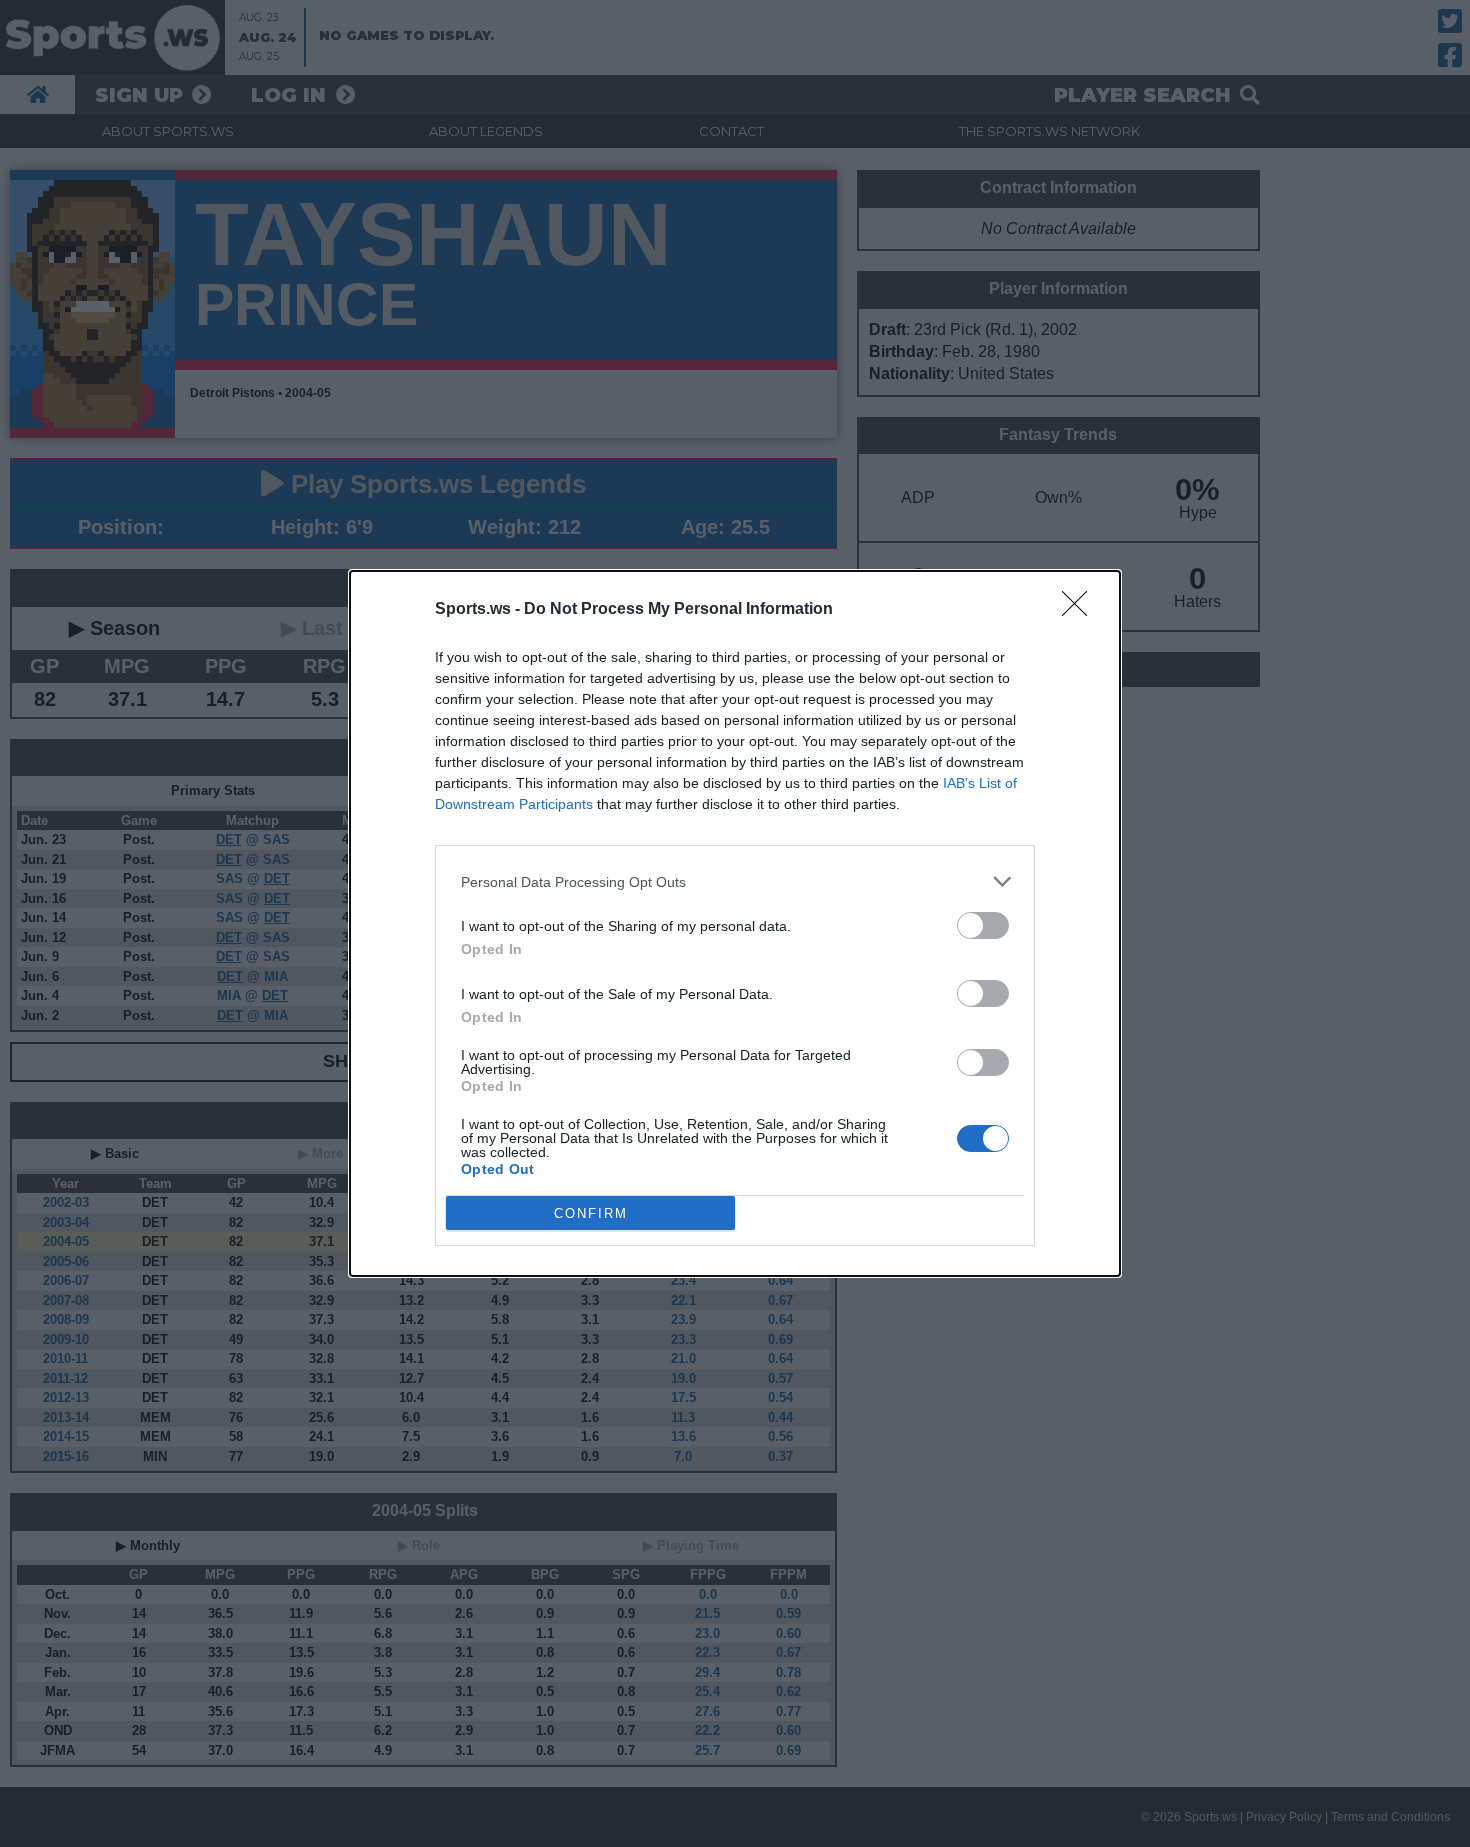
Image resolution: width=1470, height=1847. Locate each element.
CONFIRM (591, 1213)
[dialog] (735, 923)
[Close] (1081, 610)
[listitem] (735, 881)
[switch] (983, 925)
